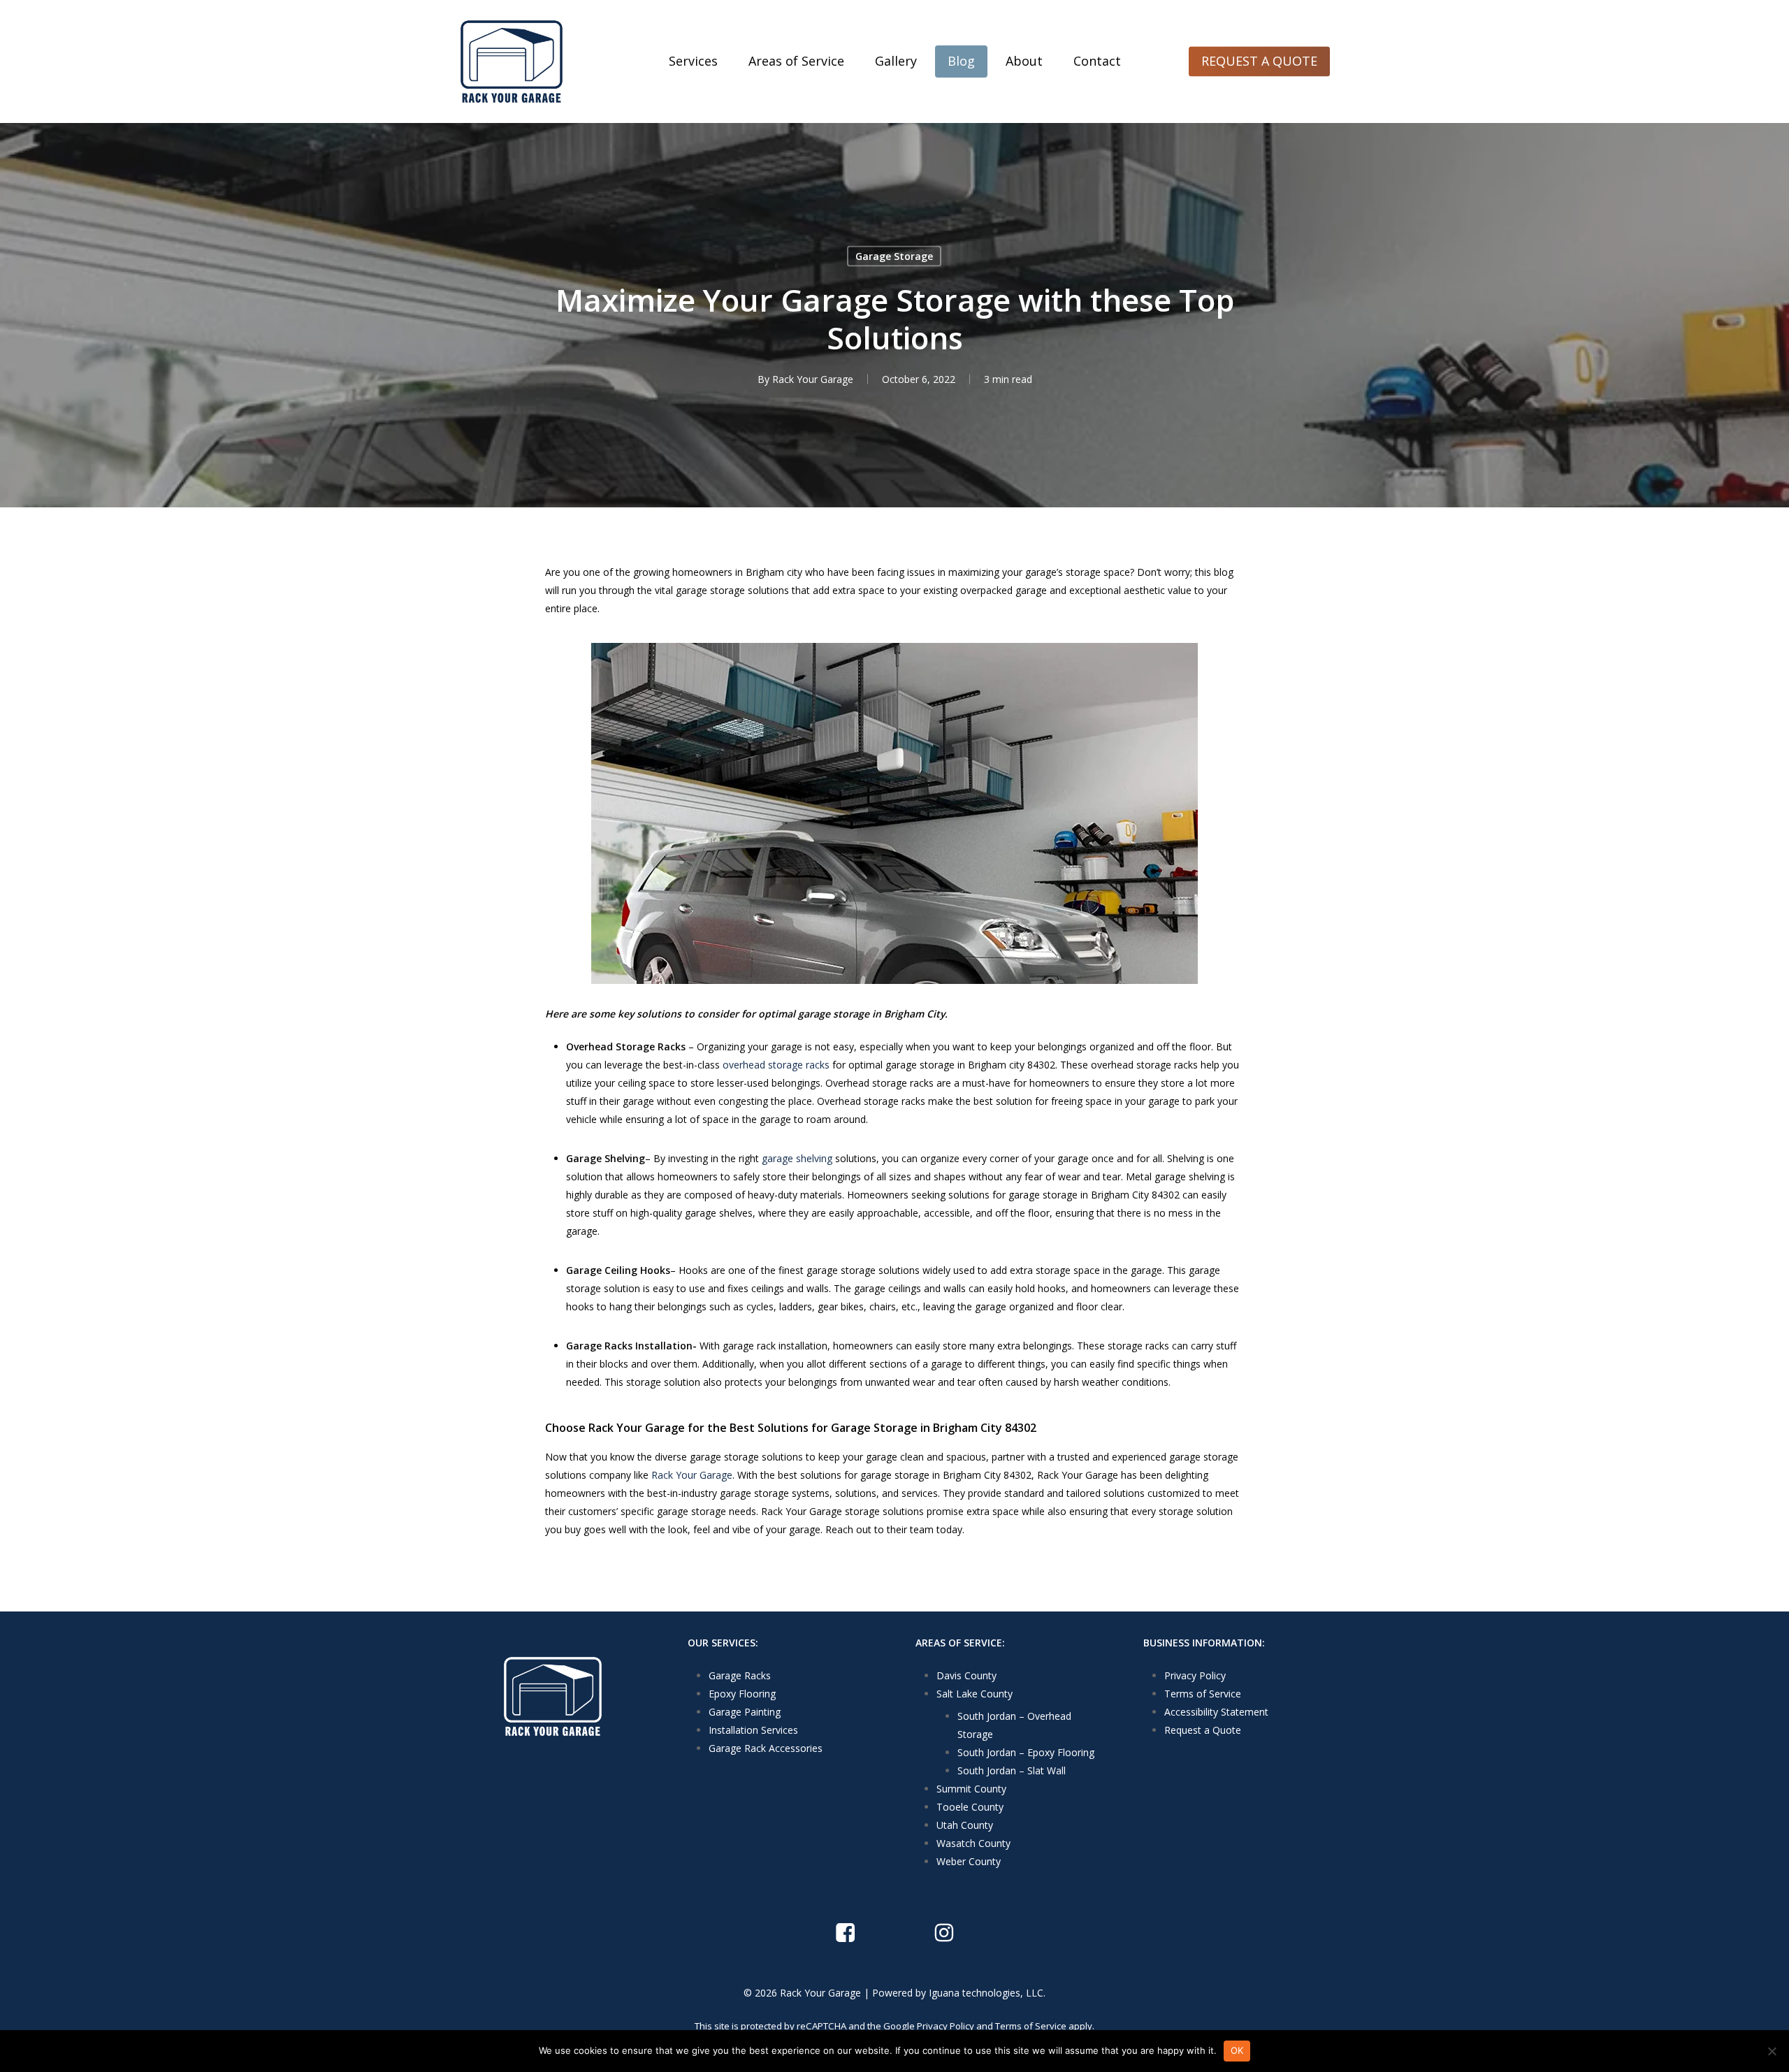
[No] (1772, 2051)
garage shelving (797, 1158)
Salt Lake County (975, 1694)
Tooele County (970, 1807)
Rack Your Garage (813, 379)
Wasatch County (973, 1843)
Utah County (965, 1825)
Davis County (966, 1675)
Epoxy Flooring (742, 1694)
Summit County (971, 1789)
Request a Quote (1203, 1730)
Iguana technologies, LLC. (987, 1993)
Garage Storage (894, 256)
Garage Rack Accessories (766, 1748)
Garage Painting (745, 1712)
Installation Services (753, 1730)
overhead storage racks (776, 1065)
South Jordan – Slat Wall (1012, 1770)
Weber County (969, 1861)
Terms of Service (1203, 1694)
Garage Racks (740, 1675)
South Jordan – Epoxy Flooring (1026, 1752)
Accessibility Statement (1216, 1712)
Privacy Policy (1195, 1675)
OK (1237, 2050)
